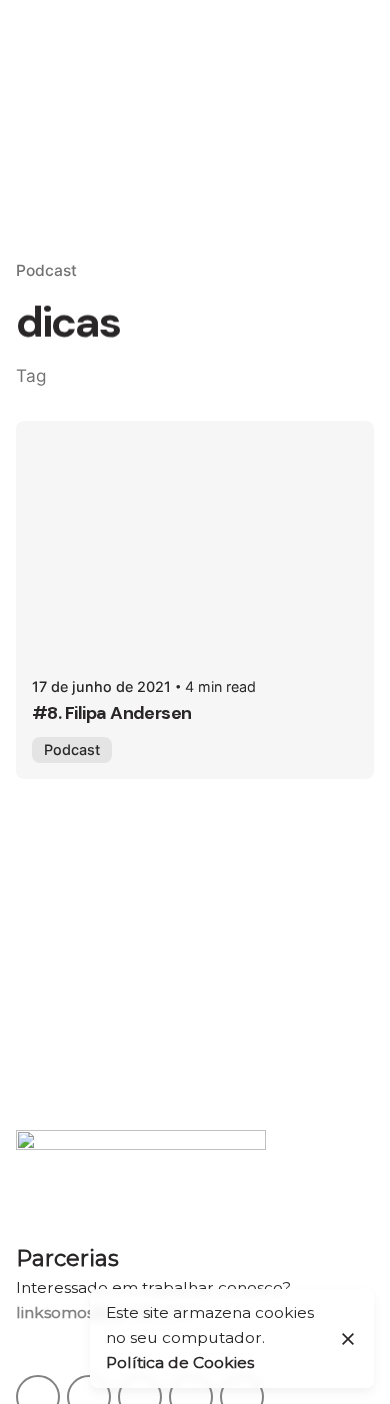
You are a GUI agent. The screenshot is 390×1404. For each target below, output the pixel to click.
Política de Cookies (180, 1362)
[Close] (348, 1339)
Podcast (46, 270)
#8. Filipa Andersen (112, 713)
